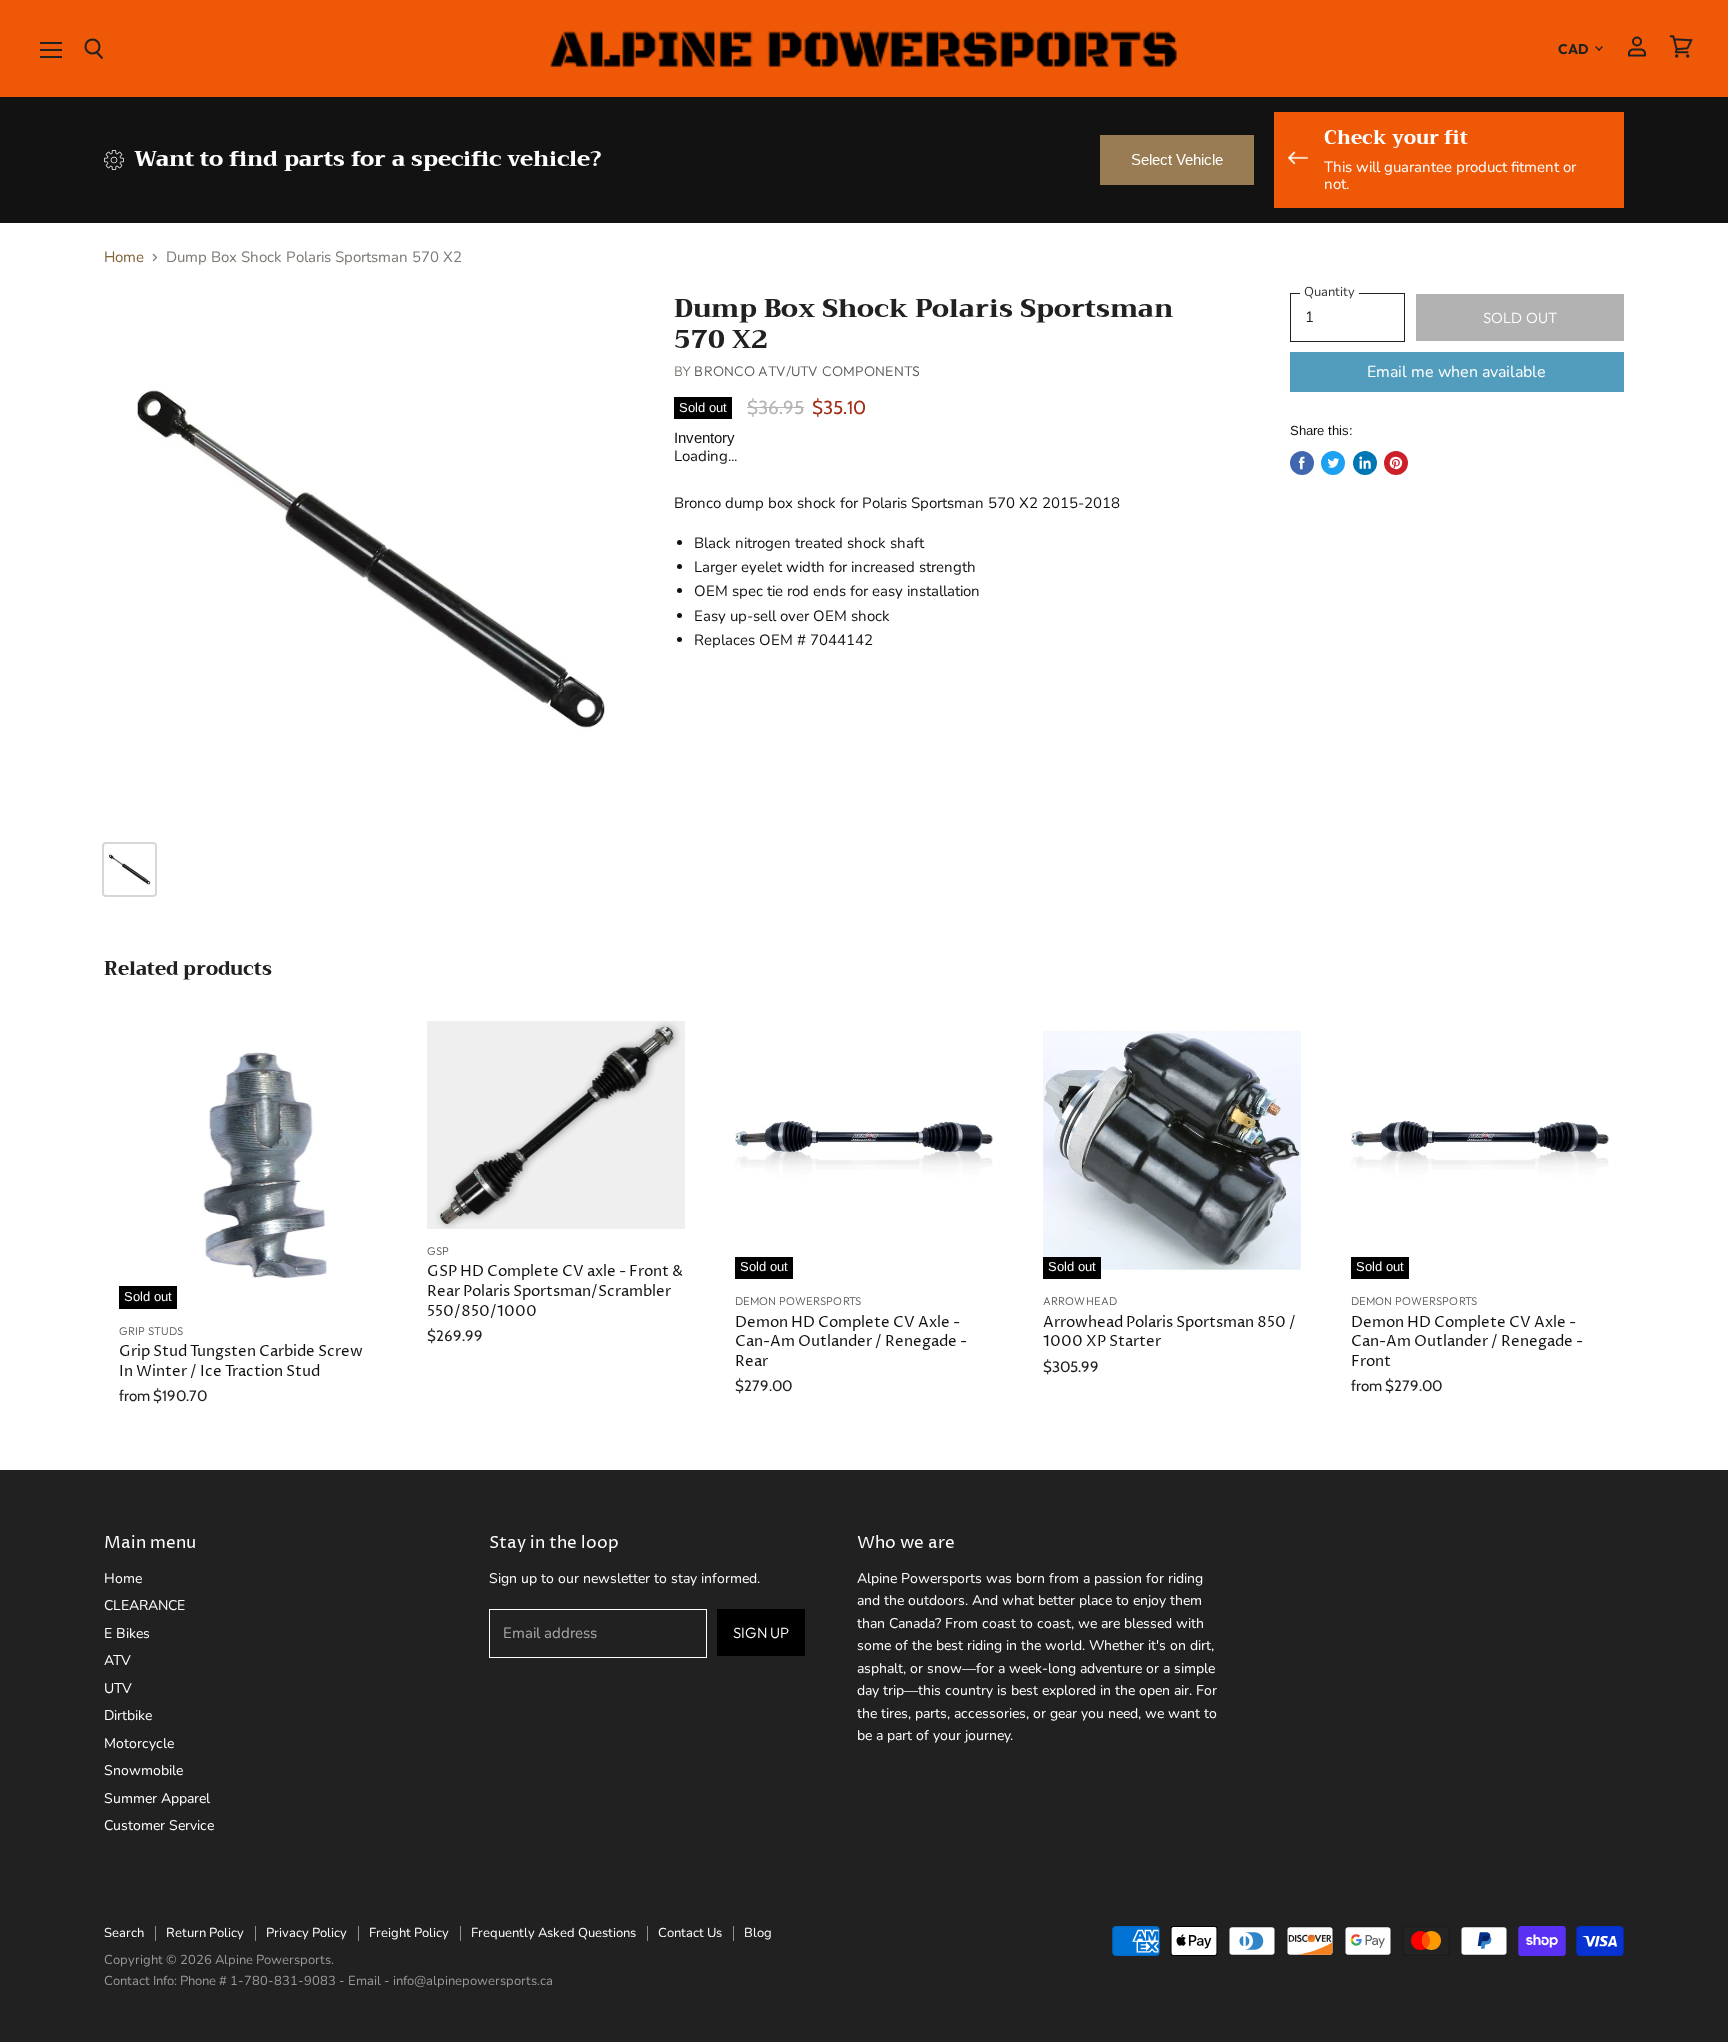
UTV (118, 1688)
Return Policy (205, 1933)
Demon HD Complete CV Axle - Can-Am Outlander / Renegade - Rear (851, 1342)
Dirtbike (128, 1715)
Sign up (761, 1632)
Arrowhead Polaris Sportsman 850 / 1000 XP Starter (1169, 1332)
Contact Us (690, 1933)
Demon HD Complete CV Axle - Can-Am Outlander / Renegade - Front (1467, 1342)
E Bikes (127, 1633)
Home (124, 257)
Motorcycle (139, 1743)
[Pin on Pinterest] (1396, 463)
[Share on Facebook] (1302, 463)
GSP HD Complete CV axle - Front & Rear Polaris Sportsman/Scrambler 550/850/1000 (555, 1291)
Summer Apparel (157, 1798)
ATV (117, 1660)
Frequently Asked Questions (553, 1933)
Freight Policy (409, 1933)
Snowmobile (143, 1770)
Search (124, 1933)
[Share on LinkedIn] (1365, 463)
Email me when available (1456, 372)
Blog (758, 1933)
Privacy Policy (306, 1933)
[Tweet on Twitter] (1333, 463)
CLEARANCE (144, 1605)
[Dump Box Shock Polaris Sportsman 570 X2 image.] (370, 559)
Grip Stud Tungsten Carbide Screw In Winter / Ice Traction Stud (241, 1361)
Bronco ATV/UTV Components (807, 371)
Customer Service (159, 1825)
